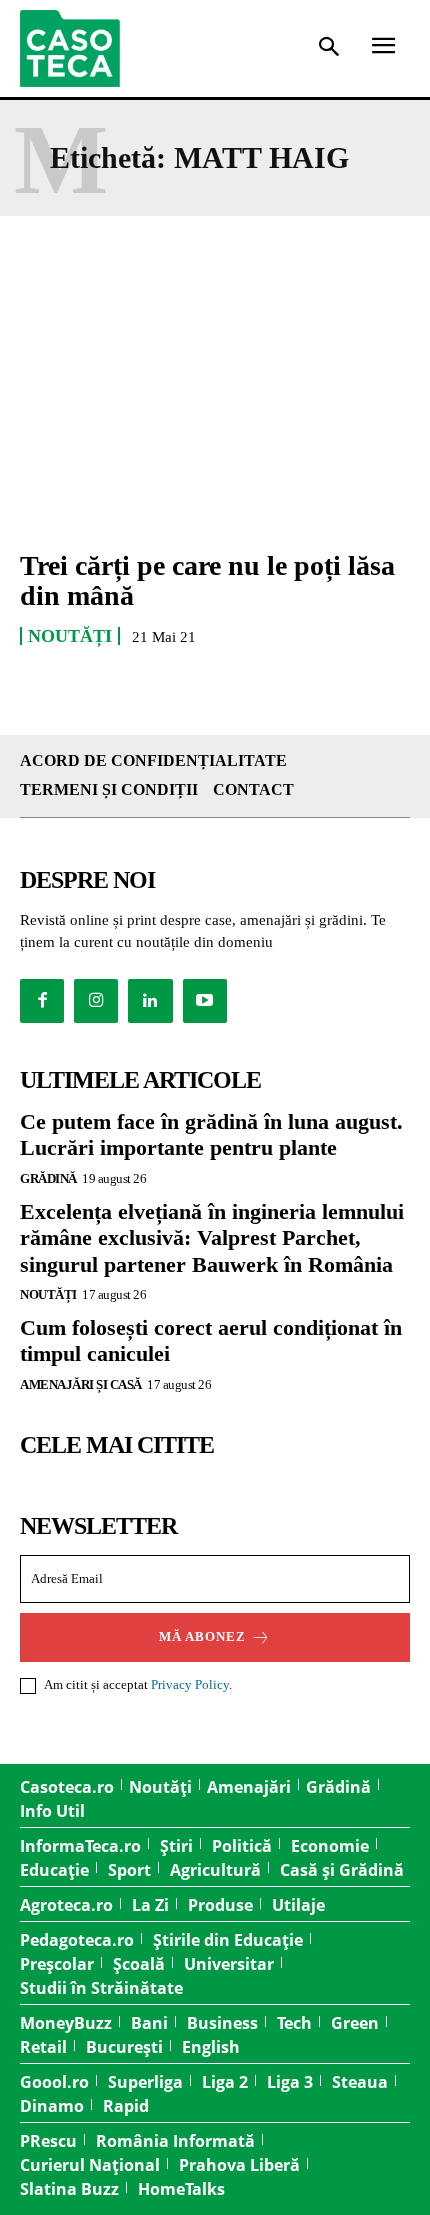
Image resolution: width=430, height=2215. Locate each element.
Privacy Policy (190, 1684)
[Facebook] (42, 1001)
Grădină (48, 1178)
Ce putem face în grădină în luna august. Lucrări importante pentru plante (211, 1134)
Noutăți (70, 636)
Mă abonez (202, 1636)
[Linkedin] (150, 1001)
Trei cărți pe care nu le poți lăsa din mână (207, 581)
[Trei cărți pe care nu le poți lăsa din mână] (215, 414)
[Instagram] (96, 1001)
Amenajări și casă (81, 1384)
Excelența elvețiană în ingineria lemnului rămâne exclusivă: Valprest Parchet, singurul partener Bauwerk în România (212, 1238)
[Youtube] (205, 1001)
